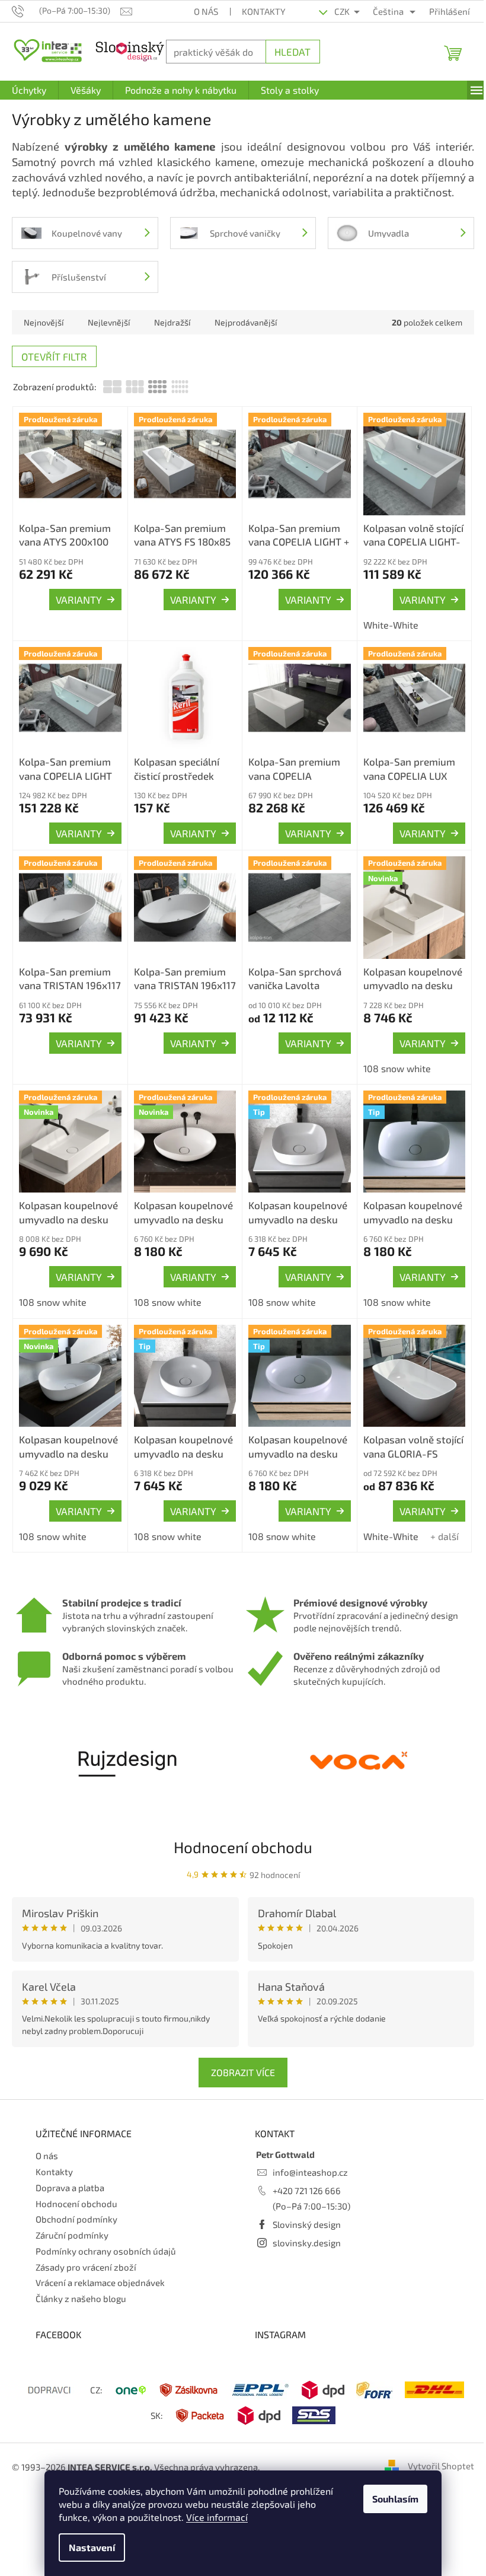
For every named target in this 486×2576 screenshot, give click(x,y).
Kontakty (257, 11)
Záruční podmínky (72, 2224)
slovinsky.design (303, 2231)
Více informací (213, 2517)
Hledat (287, 52)
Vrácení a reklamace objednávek (100, 2272)
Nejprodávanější (246, 322)
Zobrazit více (239, 2061)
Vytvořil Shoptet (432, 2454)
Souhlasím (391, 2499)
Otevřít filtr (54, 356)
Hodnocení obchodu (239, 1836)
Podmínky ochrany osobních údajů (106, 2240)
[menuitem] (29, 90)
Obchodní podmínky (76, 2208)
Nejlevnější (109, 322)
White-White (384, 622)
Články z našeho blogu (81, 2287)
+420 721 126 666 (303, 2179)
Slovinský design (303, 2213)
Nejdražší (172, 322)
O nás (199, 11)
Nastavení (88, 2547)
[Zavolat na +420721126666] (25, 10)
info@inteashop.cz (306, 2161)
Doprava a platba (70, 2176)
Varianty (76, 597)
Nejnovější (44, 322)
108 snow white (390, 1062)
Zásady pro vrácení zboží (86, 2256)
